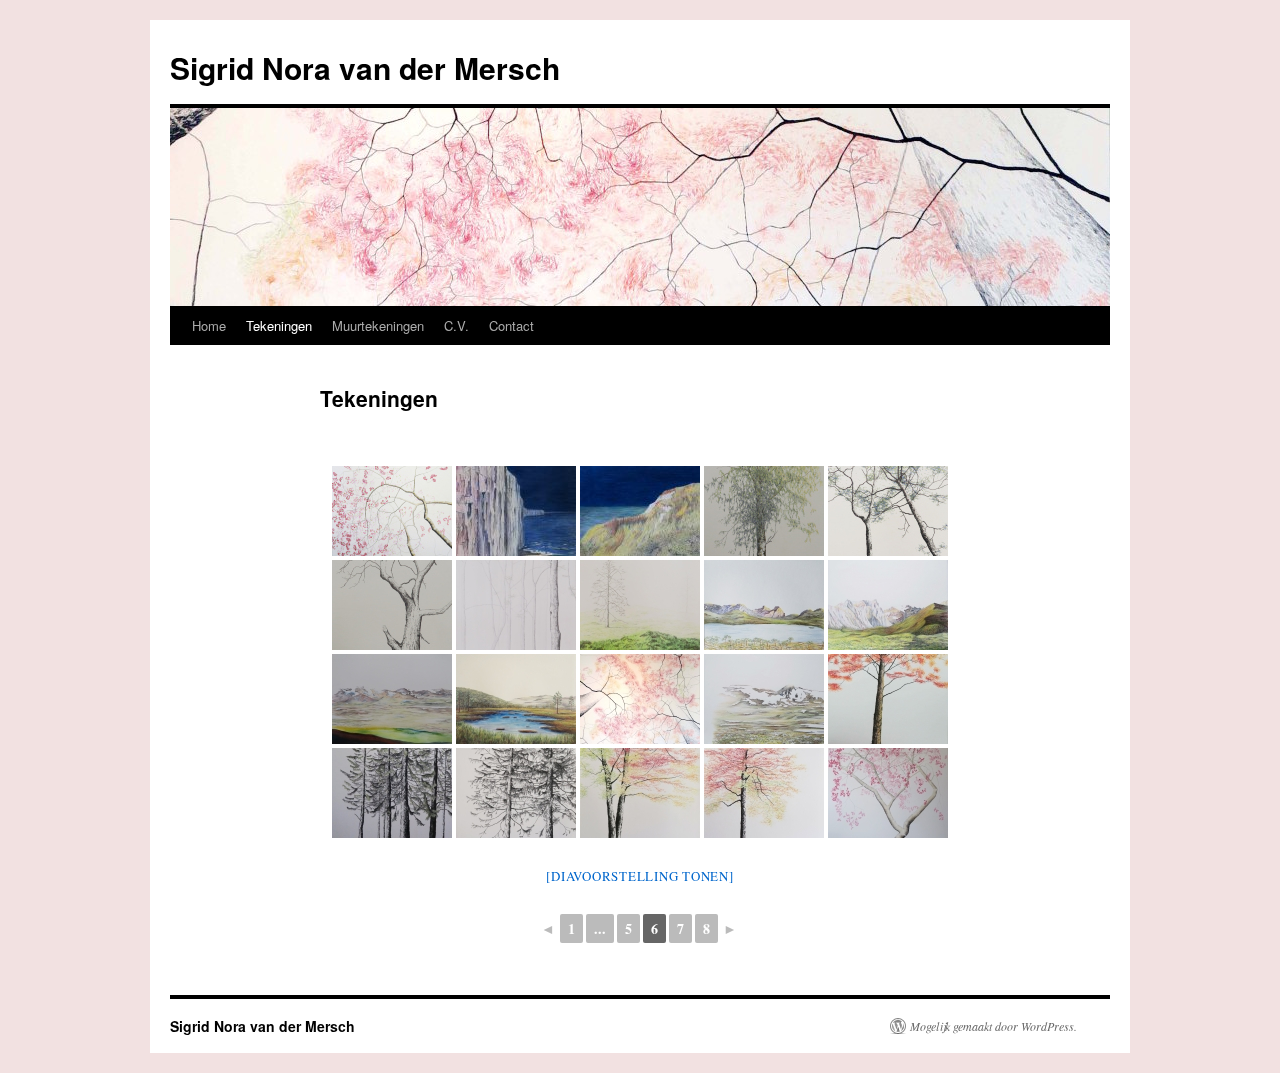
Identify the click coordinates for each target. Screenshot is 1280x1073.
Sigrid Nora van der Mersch (365, 67)
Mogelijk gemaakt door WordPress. (993, 1026)
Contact (511, 325)
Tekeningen (279, 325)
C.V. (456, 325)
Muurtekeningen (378, 325)
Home (209, 325)
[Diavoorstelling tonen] (639, 876)
